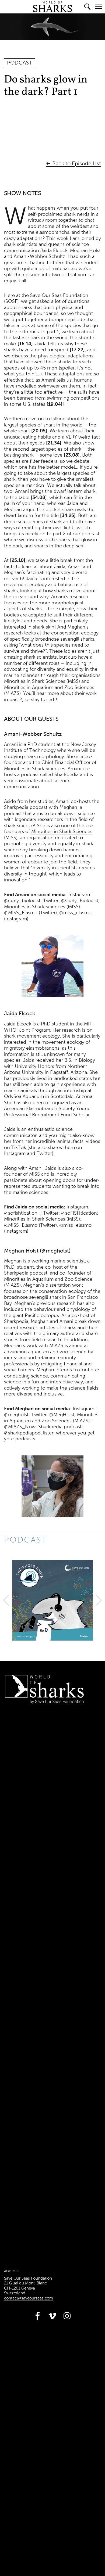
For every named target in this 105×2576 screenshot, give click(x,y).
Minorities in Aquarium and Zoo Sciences (49, 687)
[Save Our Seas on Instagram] (67, 2321)
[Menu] (98, 7)
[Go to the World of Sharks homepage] (52, 10)
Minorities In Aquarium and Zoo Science (48, 1279)
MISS (34, 1174)
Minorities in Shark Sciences (35, 681)
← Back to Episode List (73, 163)
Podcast (25, 1540)
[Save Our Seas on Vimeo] (52, 2321)
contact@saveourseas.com (29, 2298)
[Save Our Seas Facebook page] (38, 2321)
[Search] (87, 7)
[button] (6, 1600)
